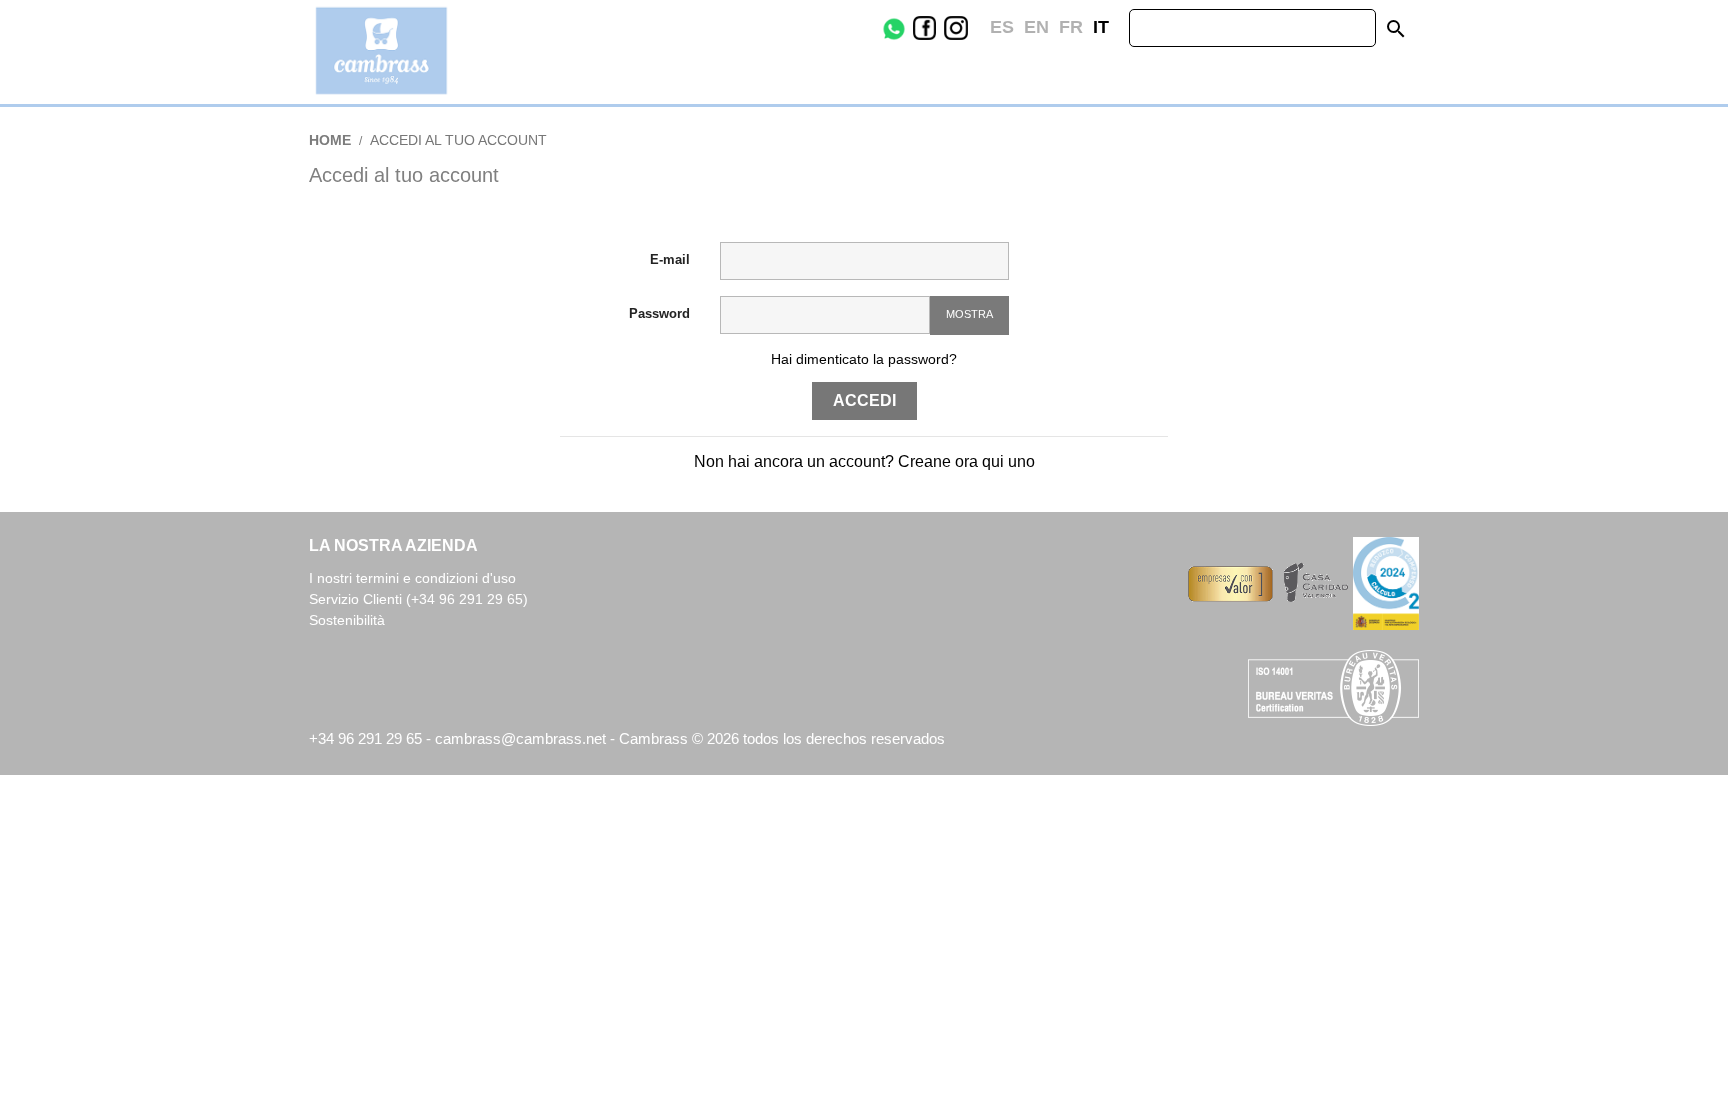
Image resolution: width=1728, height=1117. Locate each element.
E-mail (670, 259)
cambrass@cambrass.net (522, 738)
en (1036, 27)
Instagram (971, 28)
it (1101, 27)
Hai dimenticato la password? (864, 359)
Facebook (940, 28)
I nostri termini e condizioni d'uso (412, 578)
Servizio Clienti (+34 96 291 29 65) (418, 599)
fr (1071, 27)
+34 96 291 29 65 (365, 738)
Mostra (969, 314)
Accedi (864, 400)
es (1002, 27)
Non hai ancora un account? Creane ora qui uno (864, 461)
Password (659, 313)
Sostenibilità (347, 620)
